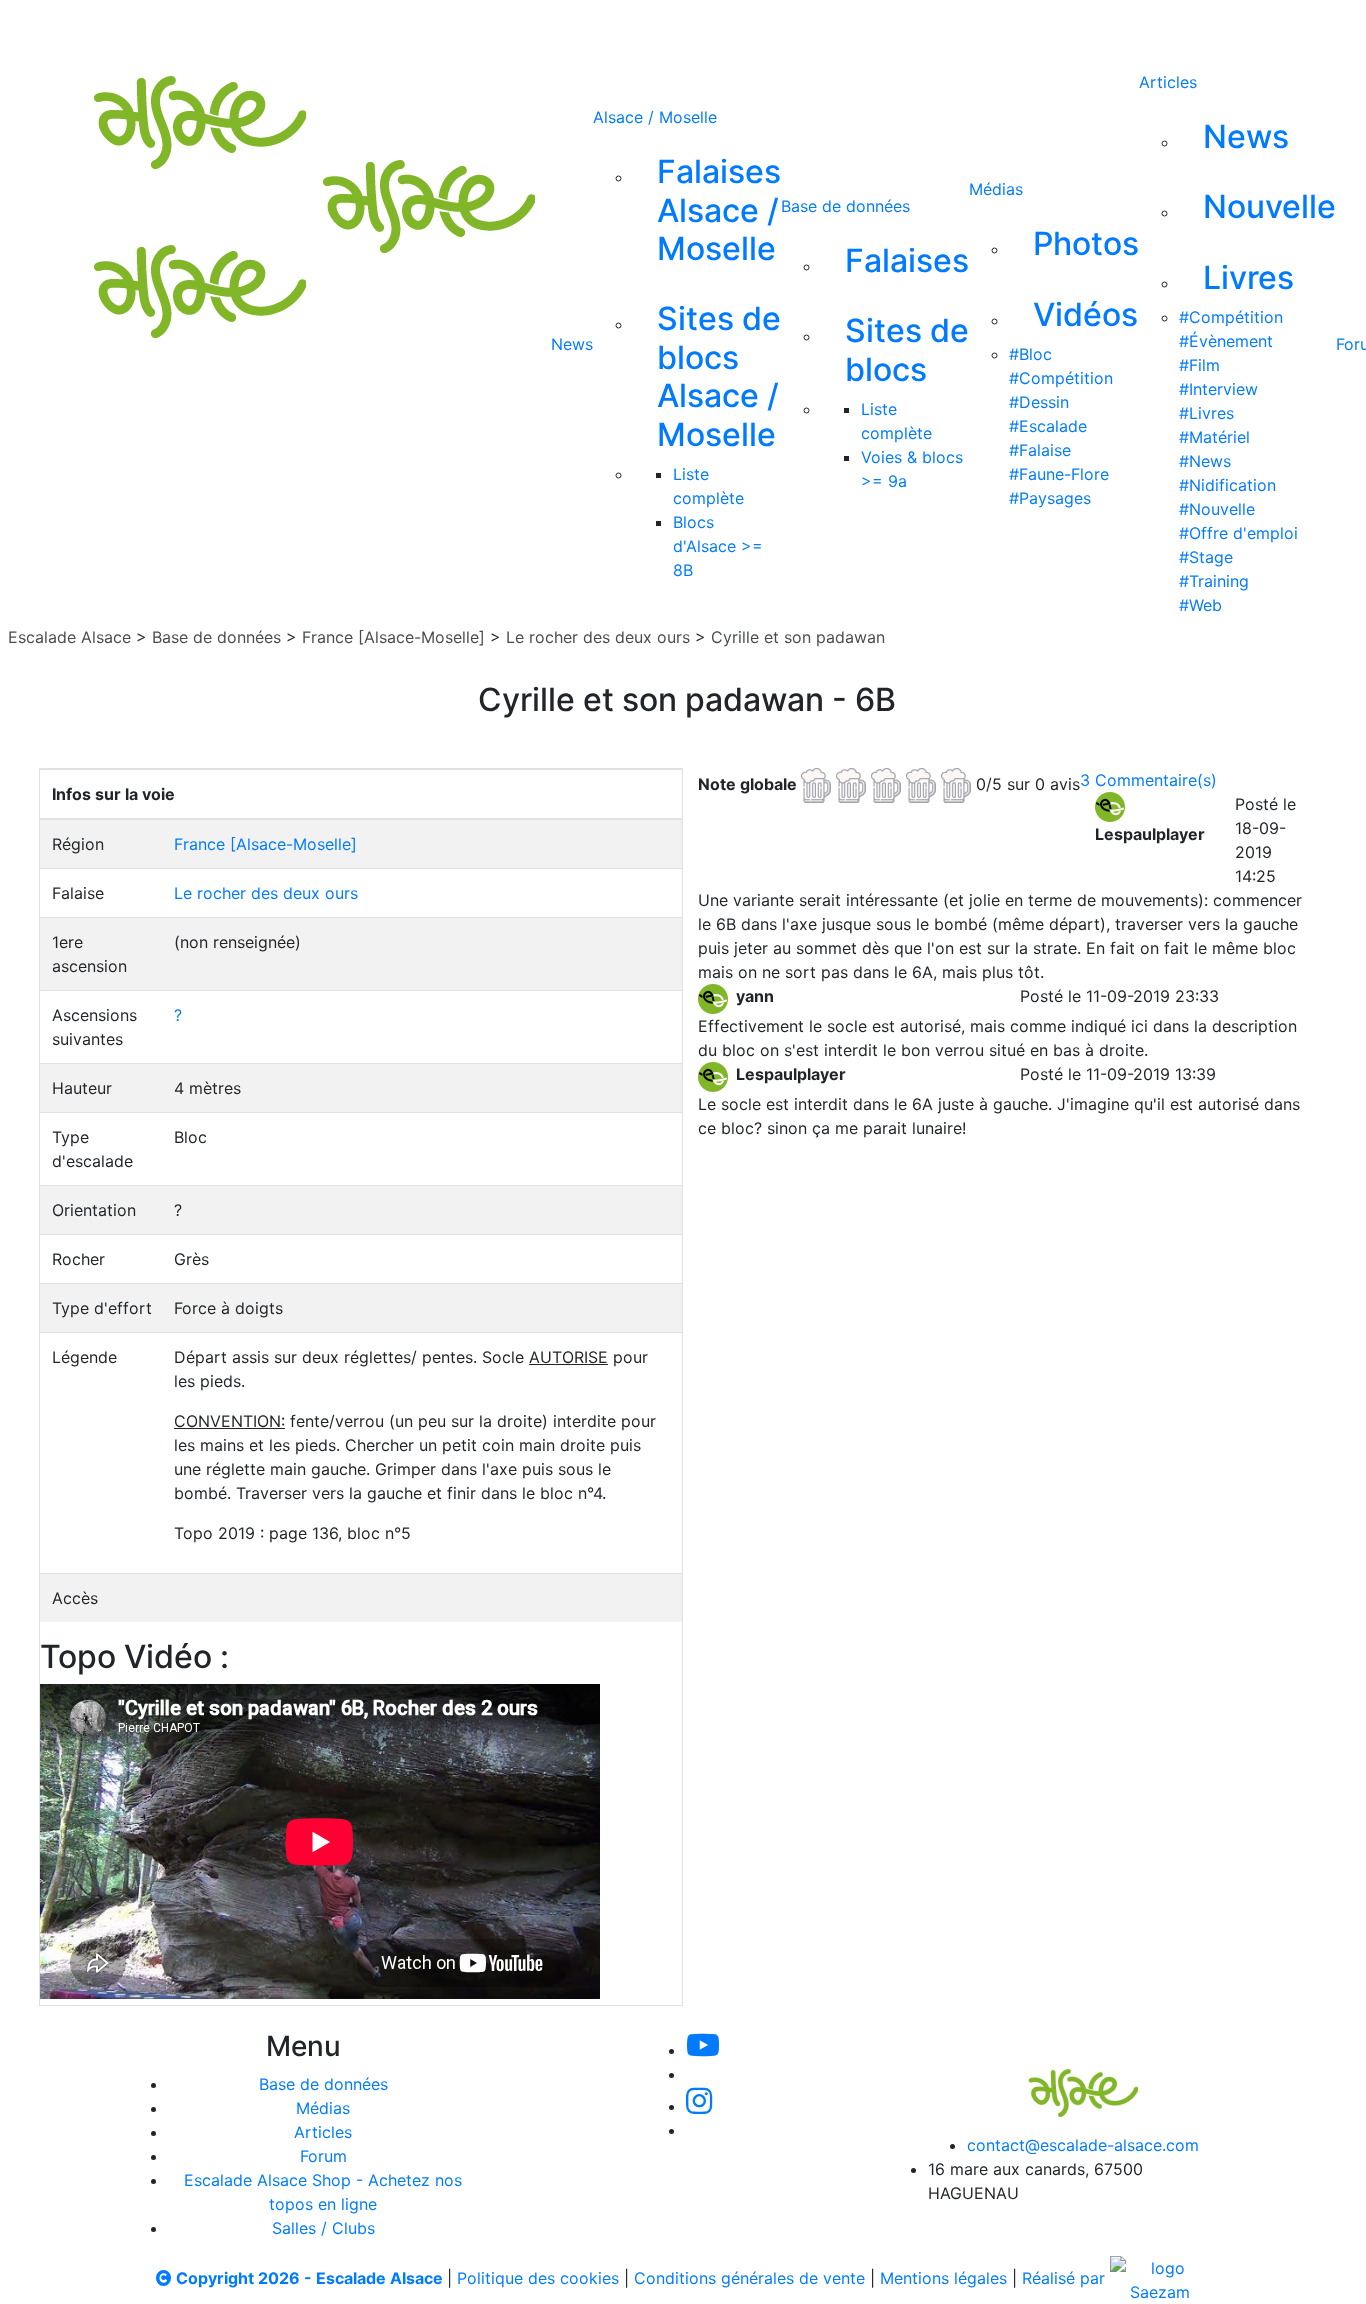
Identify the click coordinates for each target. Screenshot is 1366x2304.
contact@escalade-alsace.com (1083, 2145)
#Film (1199, 365)
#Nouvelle (1217, 509)
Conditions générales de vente (749, 2278)
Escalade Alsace (69, 637)
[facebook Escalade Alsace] (785, 28)
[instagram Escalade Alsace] (720, 28)
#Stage (1206, 557)
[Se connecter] (910, 28)
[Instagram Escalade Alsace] (699, 2106)
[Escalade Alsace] (1063, 2080)
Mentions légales (943, 2278)
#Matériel (1214, 437)
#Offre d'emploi (1238, 533)
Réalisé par (1066, 2278)
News (572, 344)
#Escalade (1048, 426)
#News (1205, 461)
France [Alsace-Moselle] (393, 637)
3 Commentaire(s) (1148, 780)
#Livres (1206, 413)
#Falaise (1040, 450)
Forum (323, 2156)
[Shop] (852, 28)
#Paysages (1050, 498)
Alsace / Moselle (655, 117)
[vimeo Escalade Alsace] (653, 28)
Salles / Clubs (323, 2228)
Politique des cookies (538, 2278)
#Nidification (1227, 485)
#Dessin (1039, 402)
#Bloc (1030, 354)
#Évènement (1226, 341)
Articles (1168, 82)
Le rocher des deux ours (598, 637)
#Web (1200, 605)
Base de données (845, 206)
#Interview (1218, 389)
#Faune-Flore (1059, 474)
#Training (1214, 581)
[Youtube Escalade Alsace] (584, 28)
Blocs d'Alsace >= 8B (718, 546)
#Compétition (1061, 378)
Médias (996, 189)
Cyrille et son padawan (798, 637)
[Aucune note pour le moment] (888, 783)
